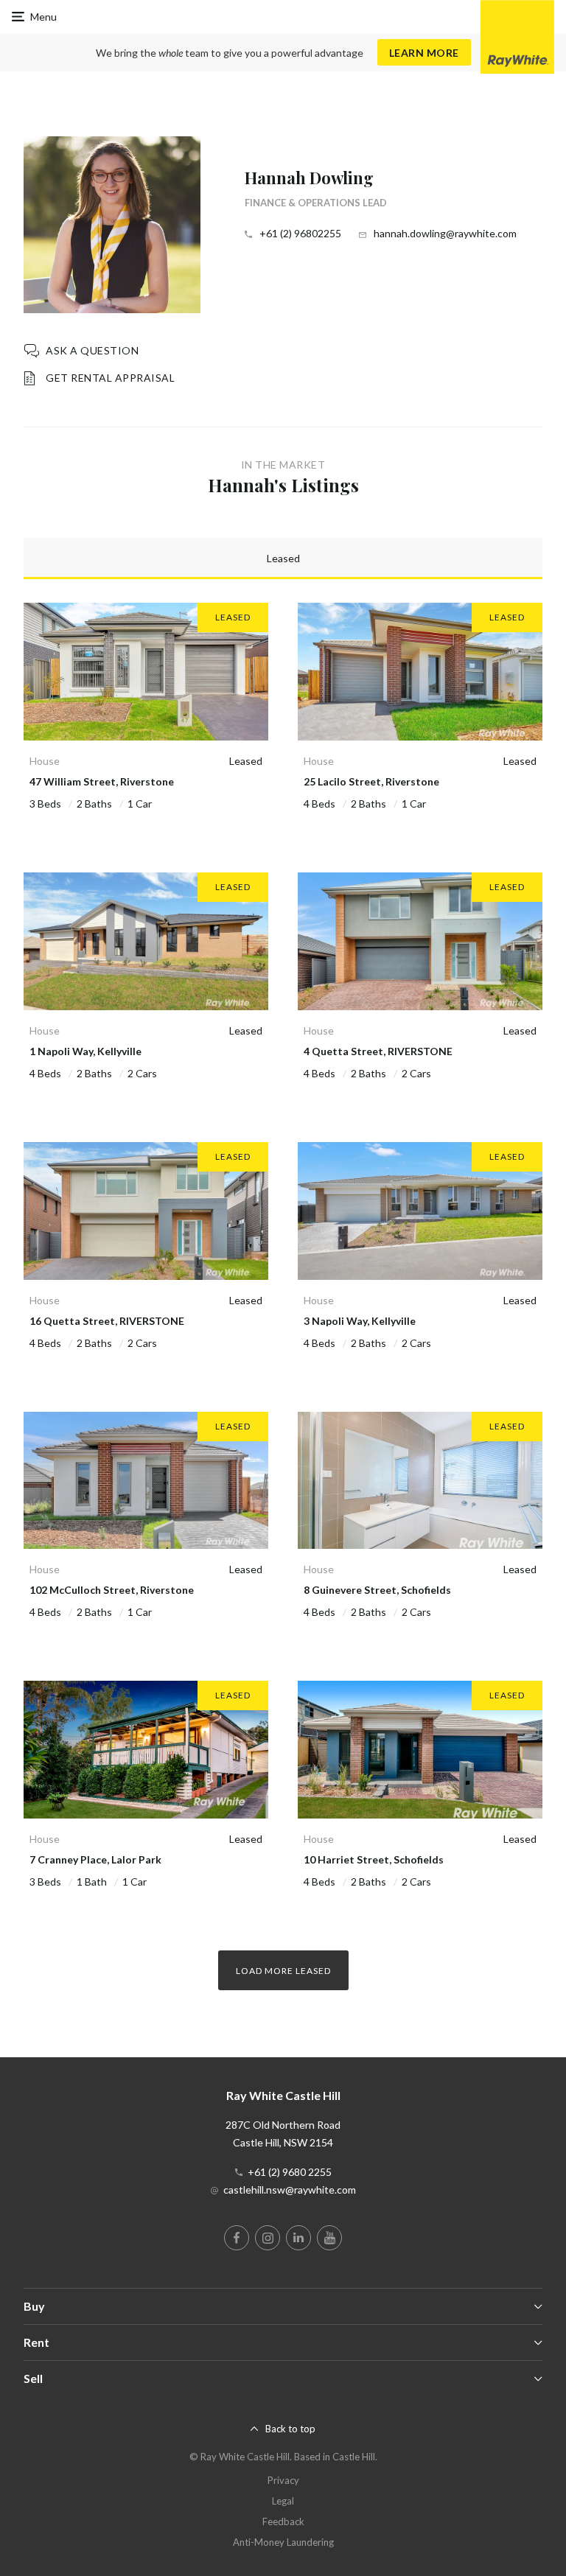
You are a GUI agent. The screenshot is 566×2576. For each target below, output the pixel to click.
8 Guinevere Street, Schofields (377, 1590)
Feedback (283, 2521)
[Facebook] (237, 2238)
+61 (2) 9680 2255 (290, 2172)
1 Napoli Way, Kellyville (85, 1051)
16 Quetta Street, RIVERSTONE (107, 1321)
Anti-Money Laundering (283, 2542)
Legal (283, 2501)
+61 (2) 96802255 (300, 233)
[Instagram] (268, 2238)
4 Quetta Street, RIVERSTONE (378, 1051)
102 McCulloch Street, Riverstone (112, 1590)
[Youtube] (329, 2238)
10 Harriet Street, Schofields (374, 1859)
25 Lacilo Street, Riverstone (371, 781)
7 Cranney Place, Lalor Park (95, 1859)
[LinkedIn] (298, 2238)
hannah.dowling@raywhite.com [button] (445, 233)
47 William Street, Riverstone (102, 781)
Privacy (283, 2480)
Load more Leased (283, 1971)
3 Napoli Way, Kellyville (360, 1321)
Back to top (290, 2429)
